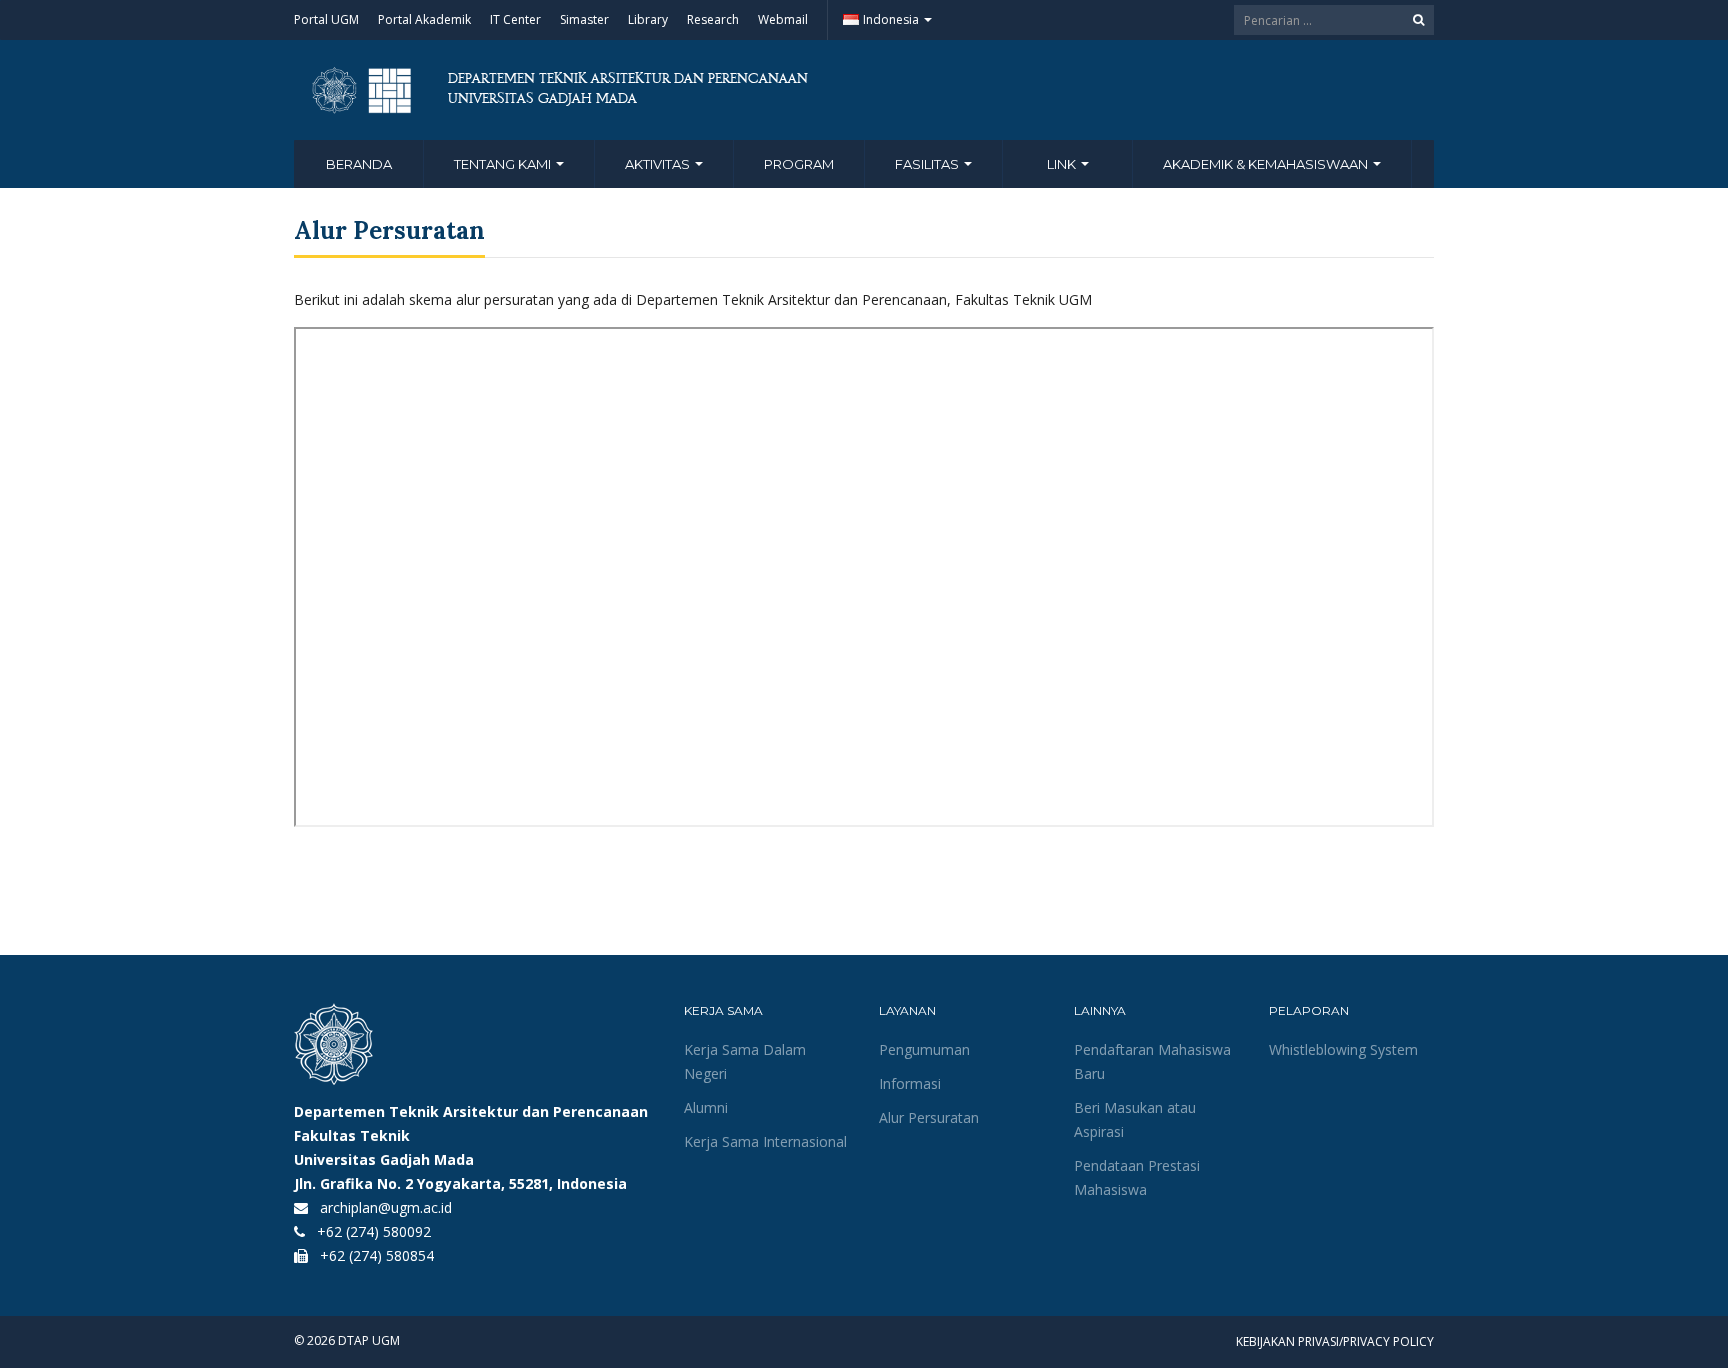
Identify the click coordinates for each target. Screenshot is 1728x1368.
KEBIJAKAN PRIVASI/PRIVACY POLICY (1335, 1341)
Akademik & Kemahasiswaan (1267, 164)
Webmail (783, 19)
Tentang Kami (504, 164)
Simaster (584, 19)
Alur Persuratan (929, 1117)
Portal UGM (326, 19)
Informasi (910, 1083)
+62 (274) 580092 (374, 1231)
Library (648, 19)
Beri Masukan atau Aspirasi (1135, 1119)
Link (1063, 164)
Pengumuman (924, 1049)
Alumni (706, 1107)
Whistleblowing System (1343, 1049)
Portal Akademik (424, 19)
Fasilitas (928, 164)
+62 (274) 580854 (377, 1255)
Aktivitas (659, 164)
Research (713, 19)
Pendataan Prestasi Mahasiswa (1137, 1177)
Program (799, 164)
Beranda (359, 164)
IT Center (515, 19)
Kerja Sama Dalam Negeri (745, 1061)
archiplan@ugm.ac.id (386, 1207)
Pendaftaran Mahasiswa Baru (1152, 1061)
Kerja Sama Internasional (765, 1141)
